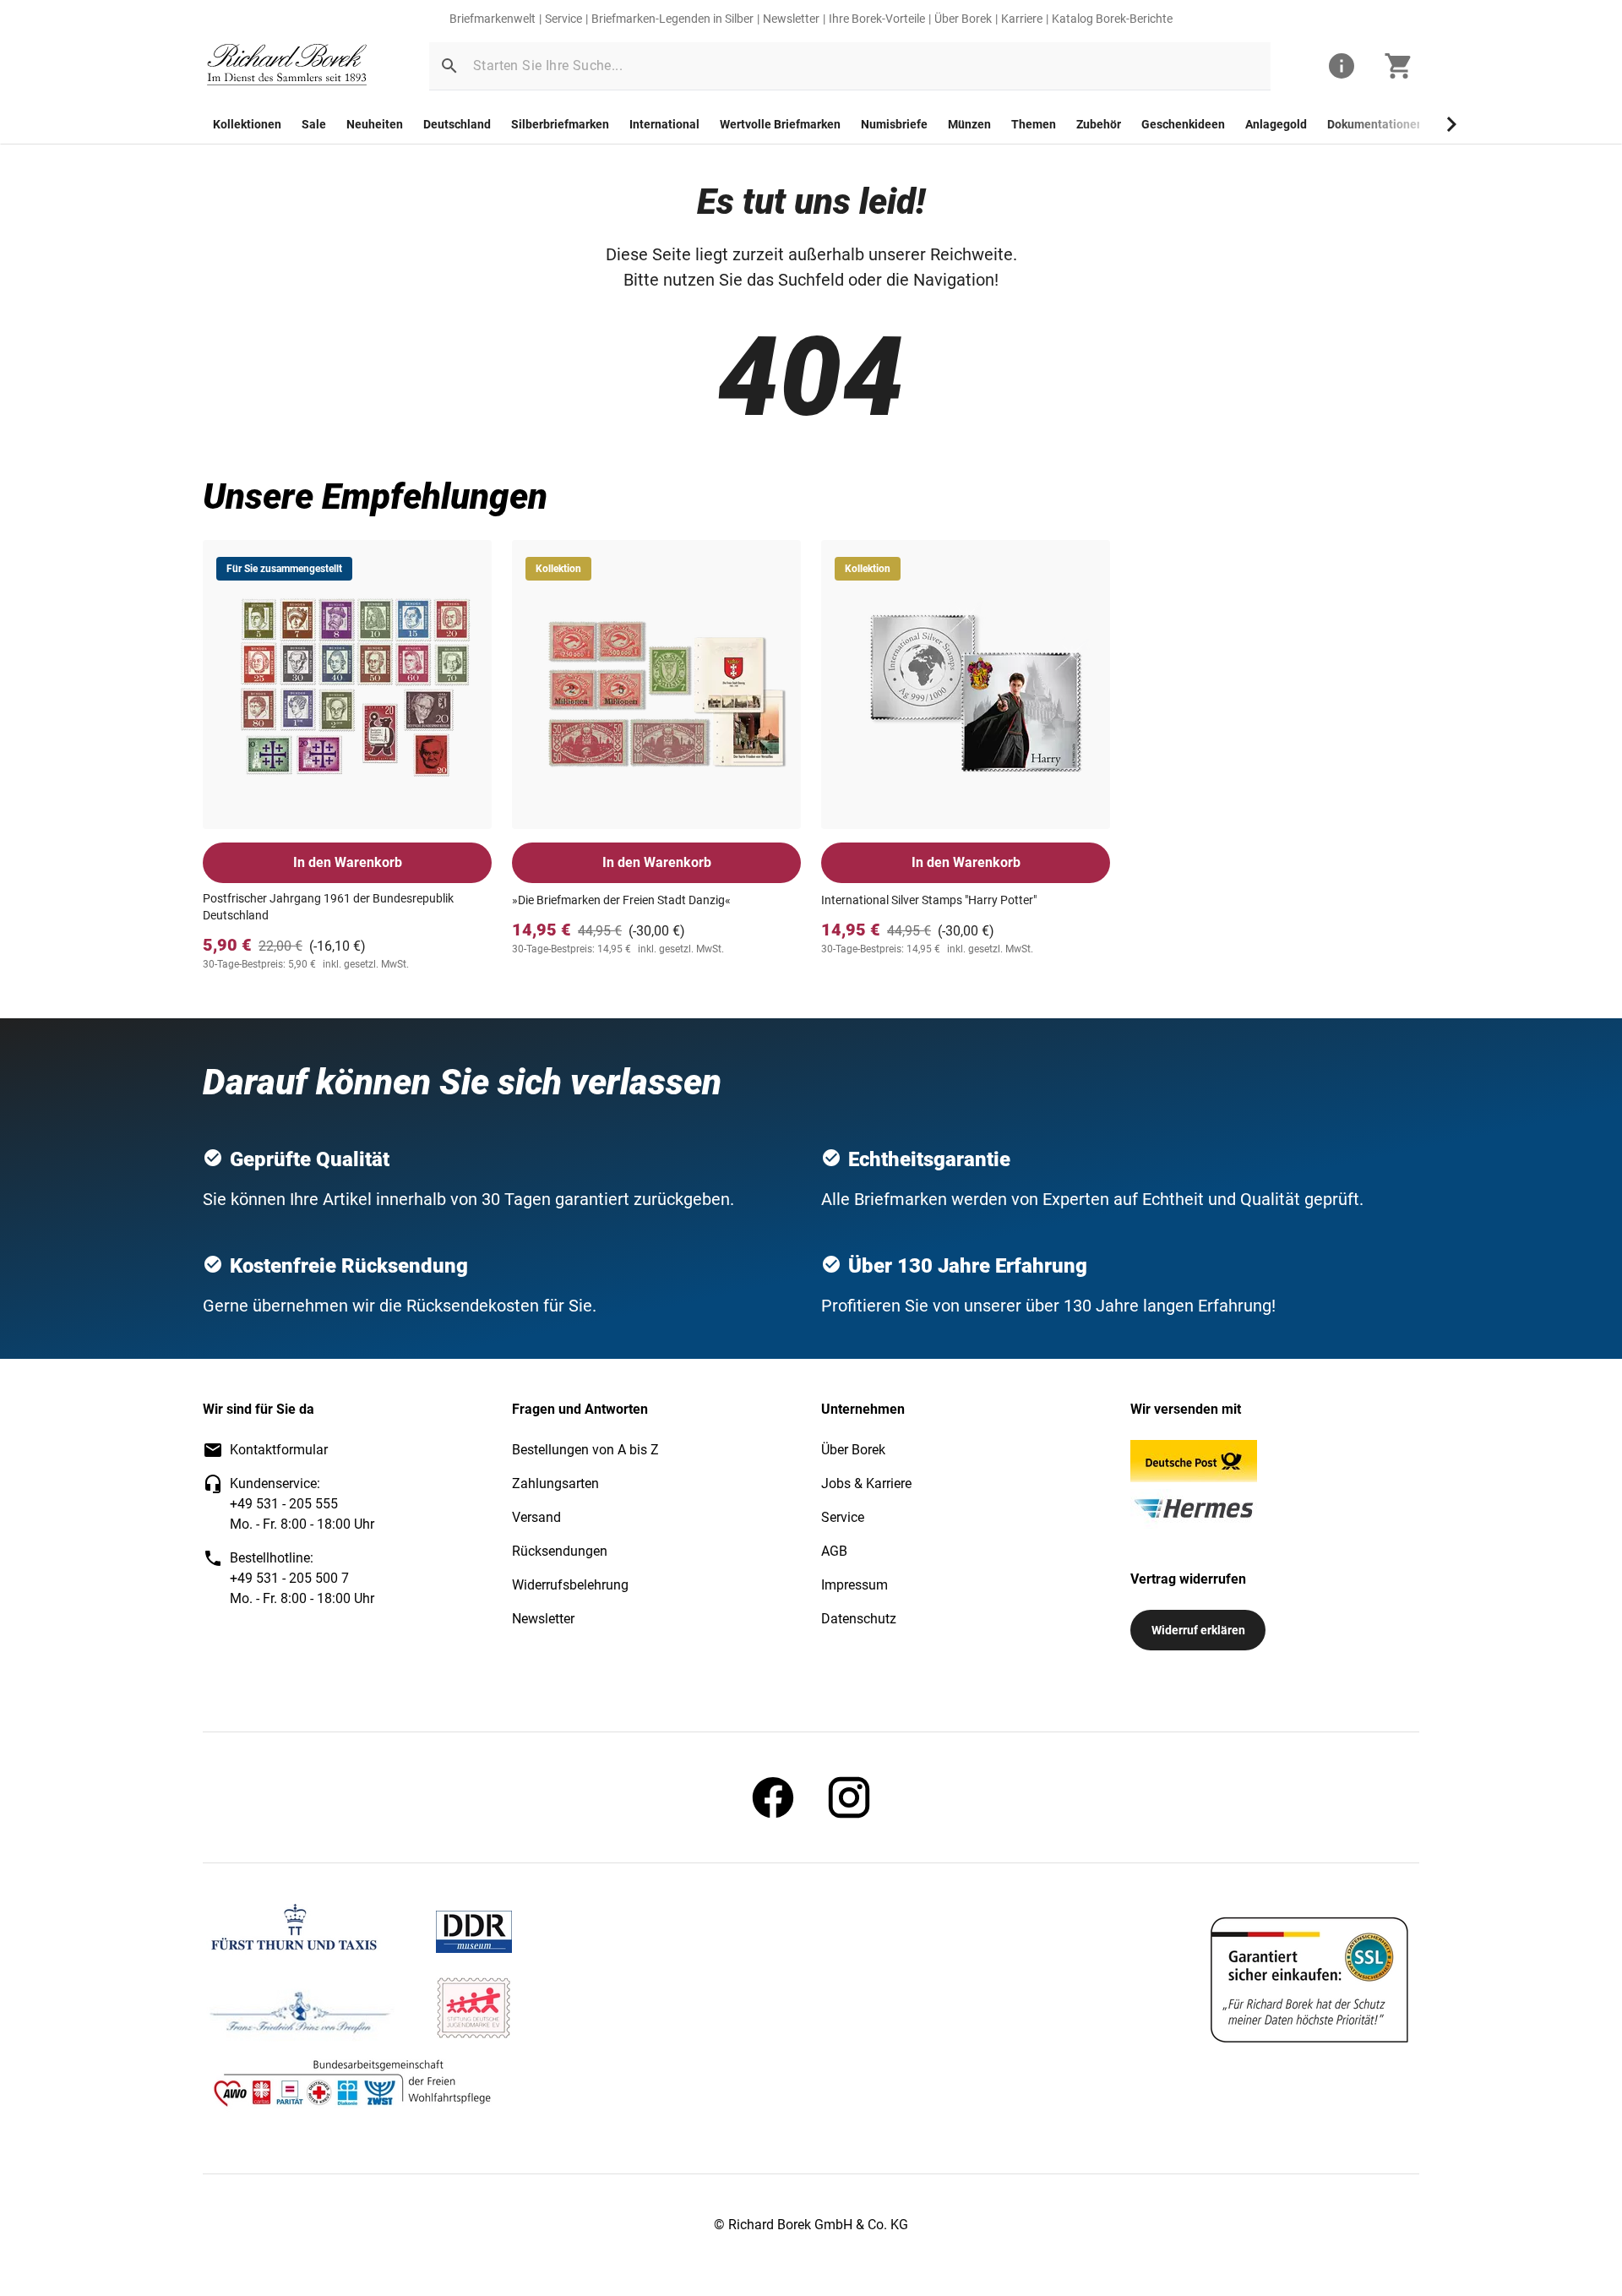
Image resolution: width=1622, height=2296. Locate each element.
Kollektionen (247, 124)
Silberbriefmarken (560, 124)
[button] (449, 66)
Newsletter (791, 19)
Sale (314, 124)
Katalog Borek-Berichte (1112, 19)
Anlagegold (1276, 124)
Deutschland (457, 124)
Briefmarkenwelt (493, 19)
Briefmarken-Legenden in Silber (672, 19)
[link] (287, 66)
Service (563, 19)
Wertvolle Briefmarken (780, 124)
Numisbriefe (894, 124)
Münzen (969, 124)
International (664, 124)
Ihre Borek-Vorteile (877, 19)
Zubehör (1099, 124)
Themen (1034, 124)
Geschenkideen (1183, 124)
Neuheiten (375, 124)
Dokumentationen (1375, 124)
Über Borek (963, 19)
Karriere (1022, 19)
